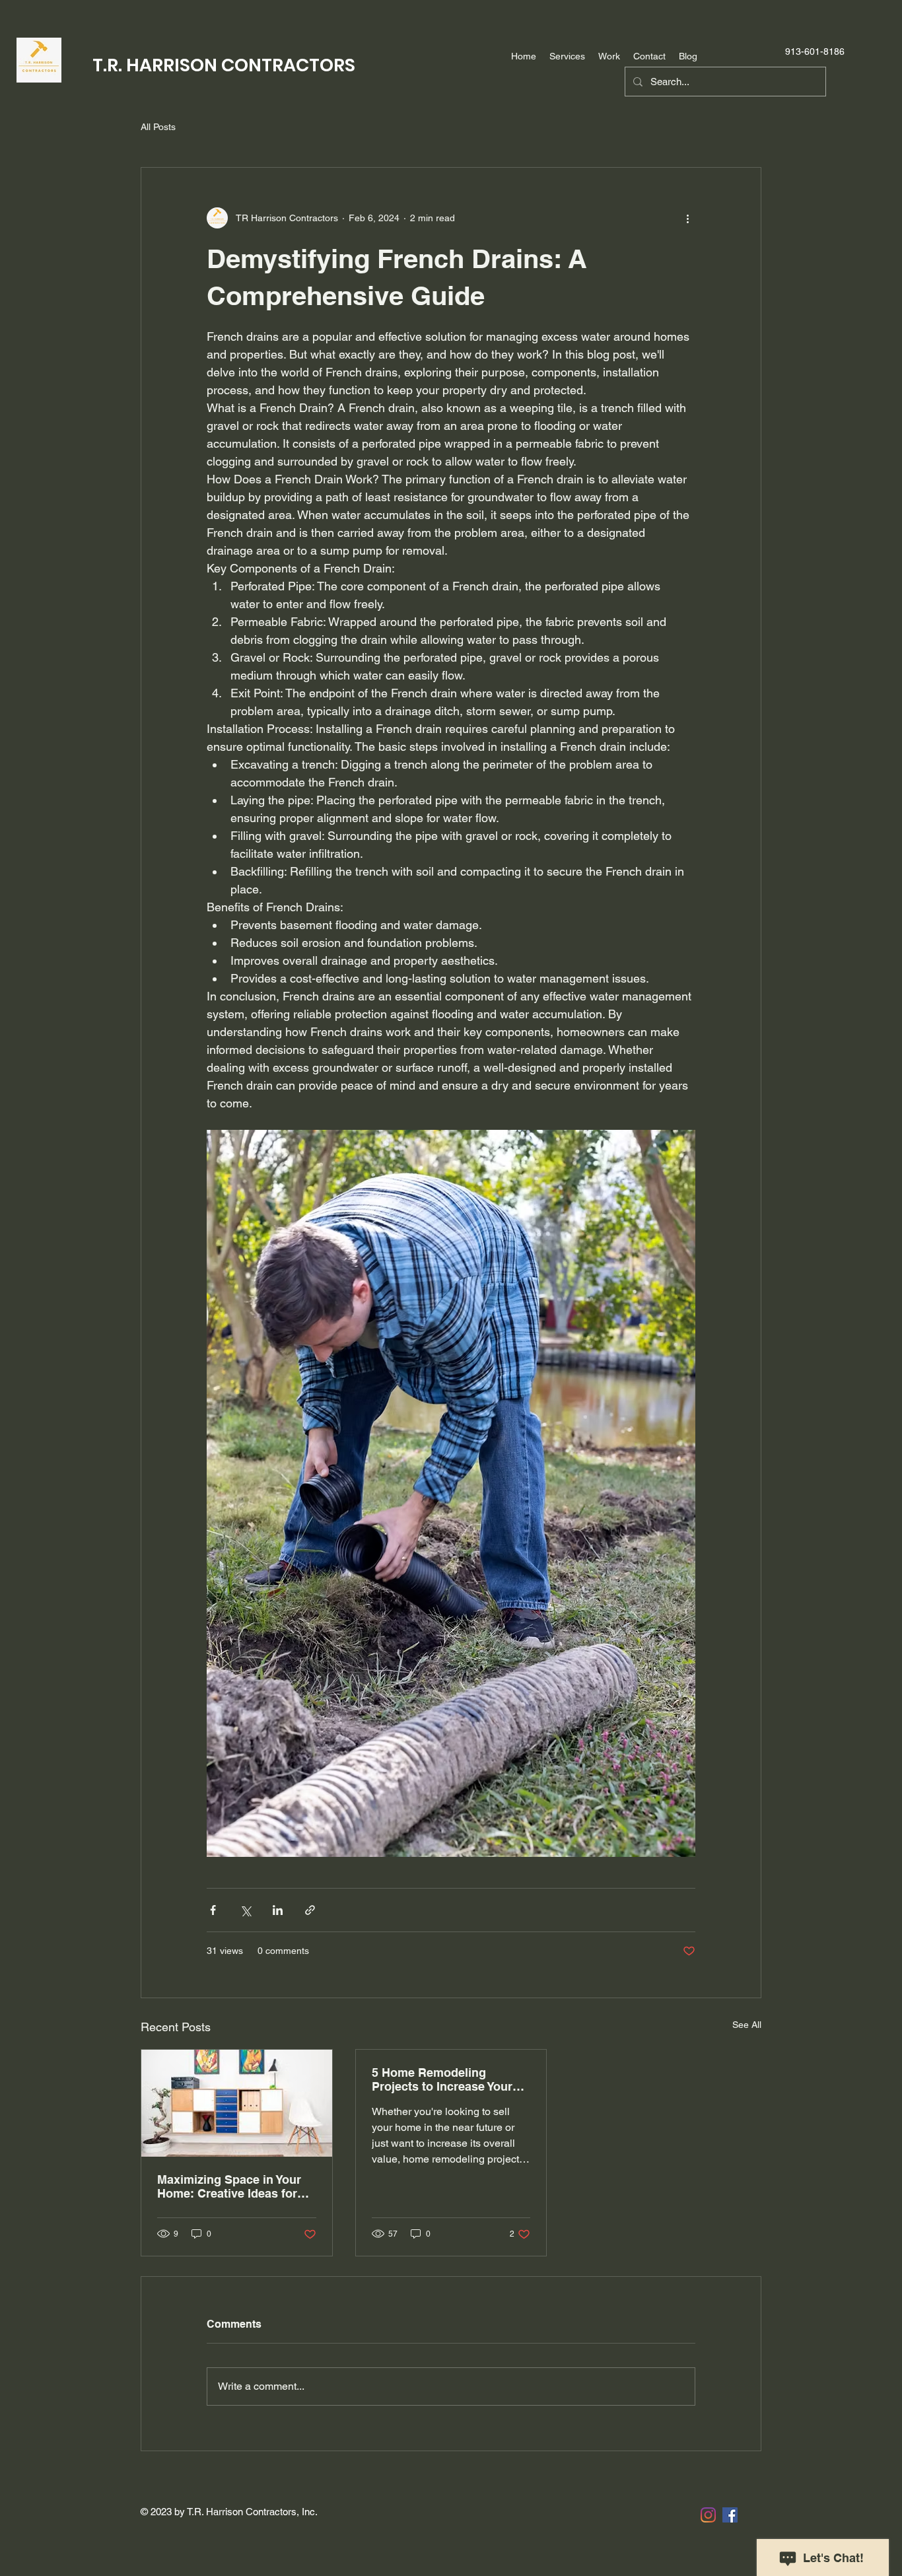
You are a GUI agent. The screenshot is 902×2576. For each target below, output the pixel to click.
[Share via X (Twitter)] (245, 1910)
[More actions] (687, 218)
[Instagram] (708, 2515)
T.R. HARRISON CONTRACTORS (224, 65)
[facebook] (730, 2515)
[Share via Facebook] (213, 1910)
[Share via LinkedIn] (278, 1910)
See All (747, 2025)
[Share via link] (310, 1910)
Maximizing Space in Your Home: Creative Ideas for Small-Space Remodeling (229, 2186)
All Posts (158, 127)
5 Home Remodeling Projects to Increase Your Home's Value (442, 2079)
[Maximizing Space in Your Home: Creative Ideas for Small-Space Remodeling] (237, 2103)
